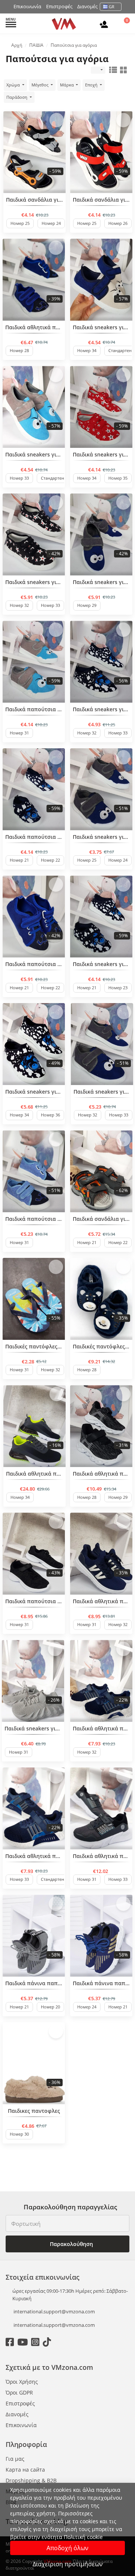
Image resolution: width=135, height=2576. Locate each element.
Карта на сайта (25, 2470)
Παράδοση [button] (17, 97)
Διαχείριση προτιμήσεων (68, 2564)
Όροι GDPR (19, 2392)
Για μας (15, 2459)
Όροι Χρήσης (22, 2382)
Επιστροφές (59, 6)
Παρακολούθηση (71, 2244)
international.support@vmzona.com (54, 2311)
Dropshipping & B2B (31, 2480)
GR (112, 7)
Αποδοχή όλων (67, 2548)
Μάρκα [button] (67, 85)
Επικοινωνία (27, 6)
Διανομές (87, 6)
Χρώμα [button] (14, 85)
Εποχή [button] (92, 85)
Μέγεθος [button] (40, 85)
